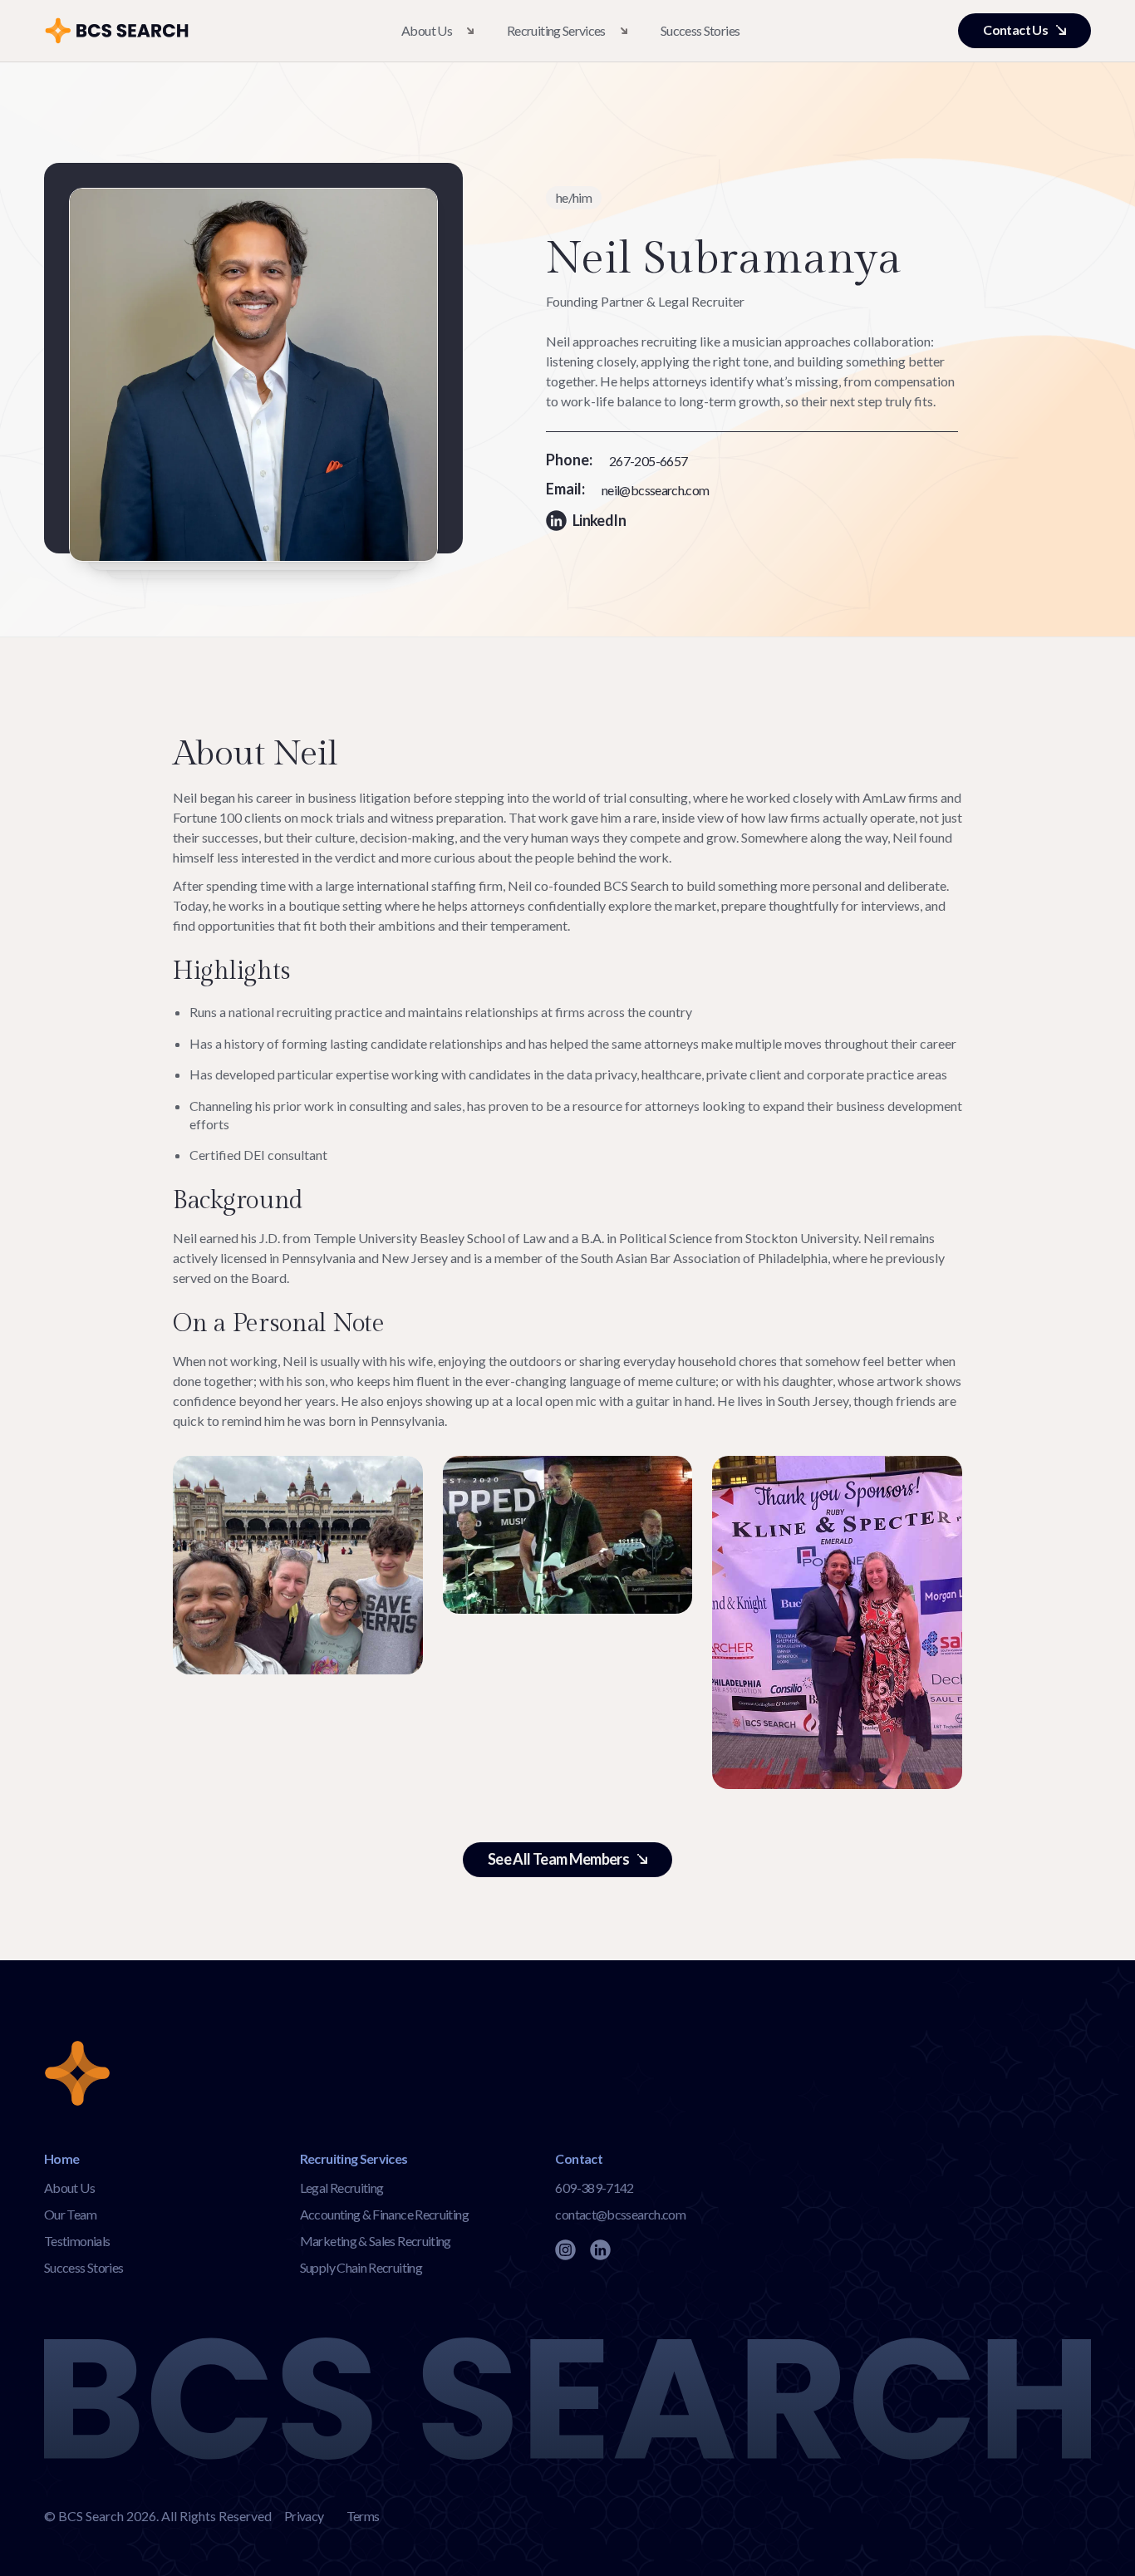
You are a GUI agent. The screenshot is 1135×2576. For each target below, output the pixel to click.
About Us (427, 30)
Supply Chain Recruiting (361, 2267)
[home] (122, 31)
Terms (363, 2516)
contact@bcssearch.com (620, 2214)
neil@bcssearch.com (655, 490)
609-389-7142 (594, 2188)
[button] (437, 31)
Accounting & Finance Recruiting (384, 2214)
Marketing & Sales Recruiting (376, 2241)
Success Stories (700, 30)
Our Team (70, 2214)
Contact (579, 2158)
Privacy (304, 2516)
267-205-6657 (648, 461)
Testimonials (77, 2241)
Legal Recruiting (342, 2188)
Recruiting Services (556, 30)
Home (61, 2158)
